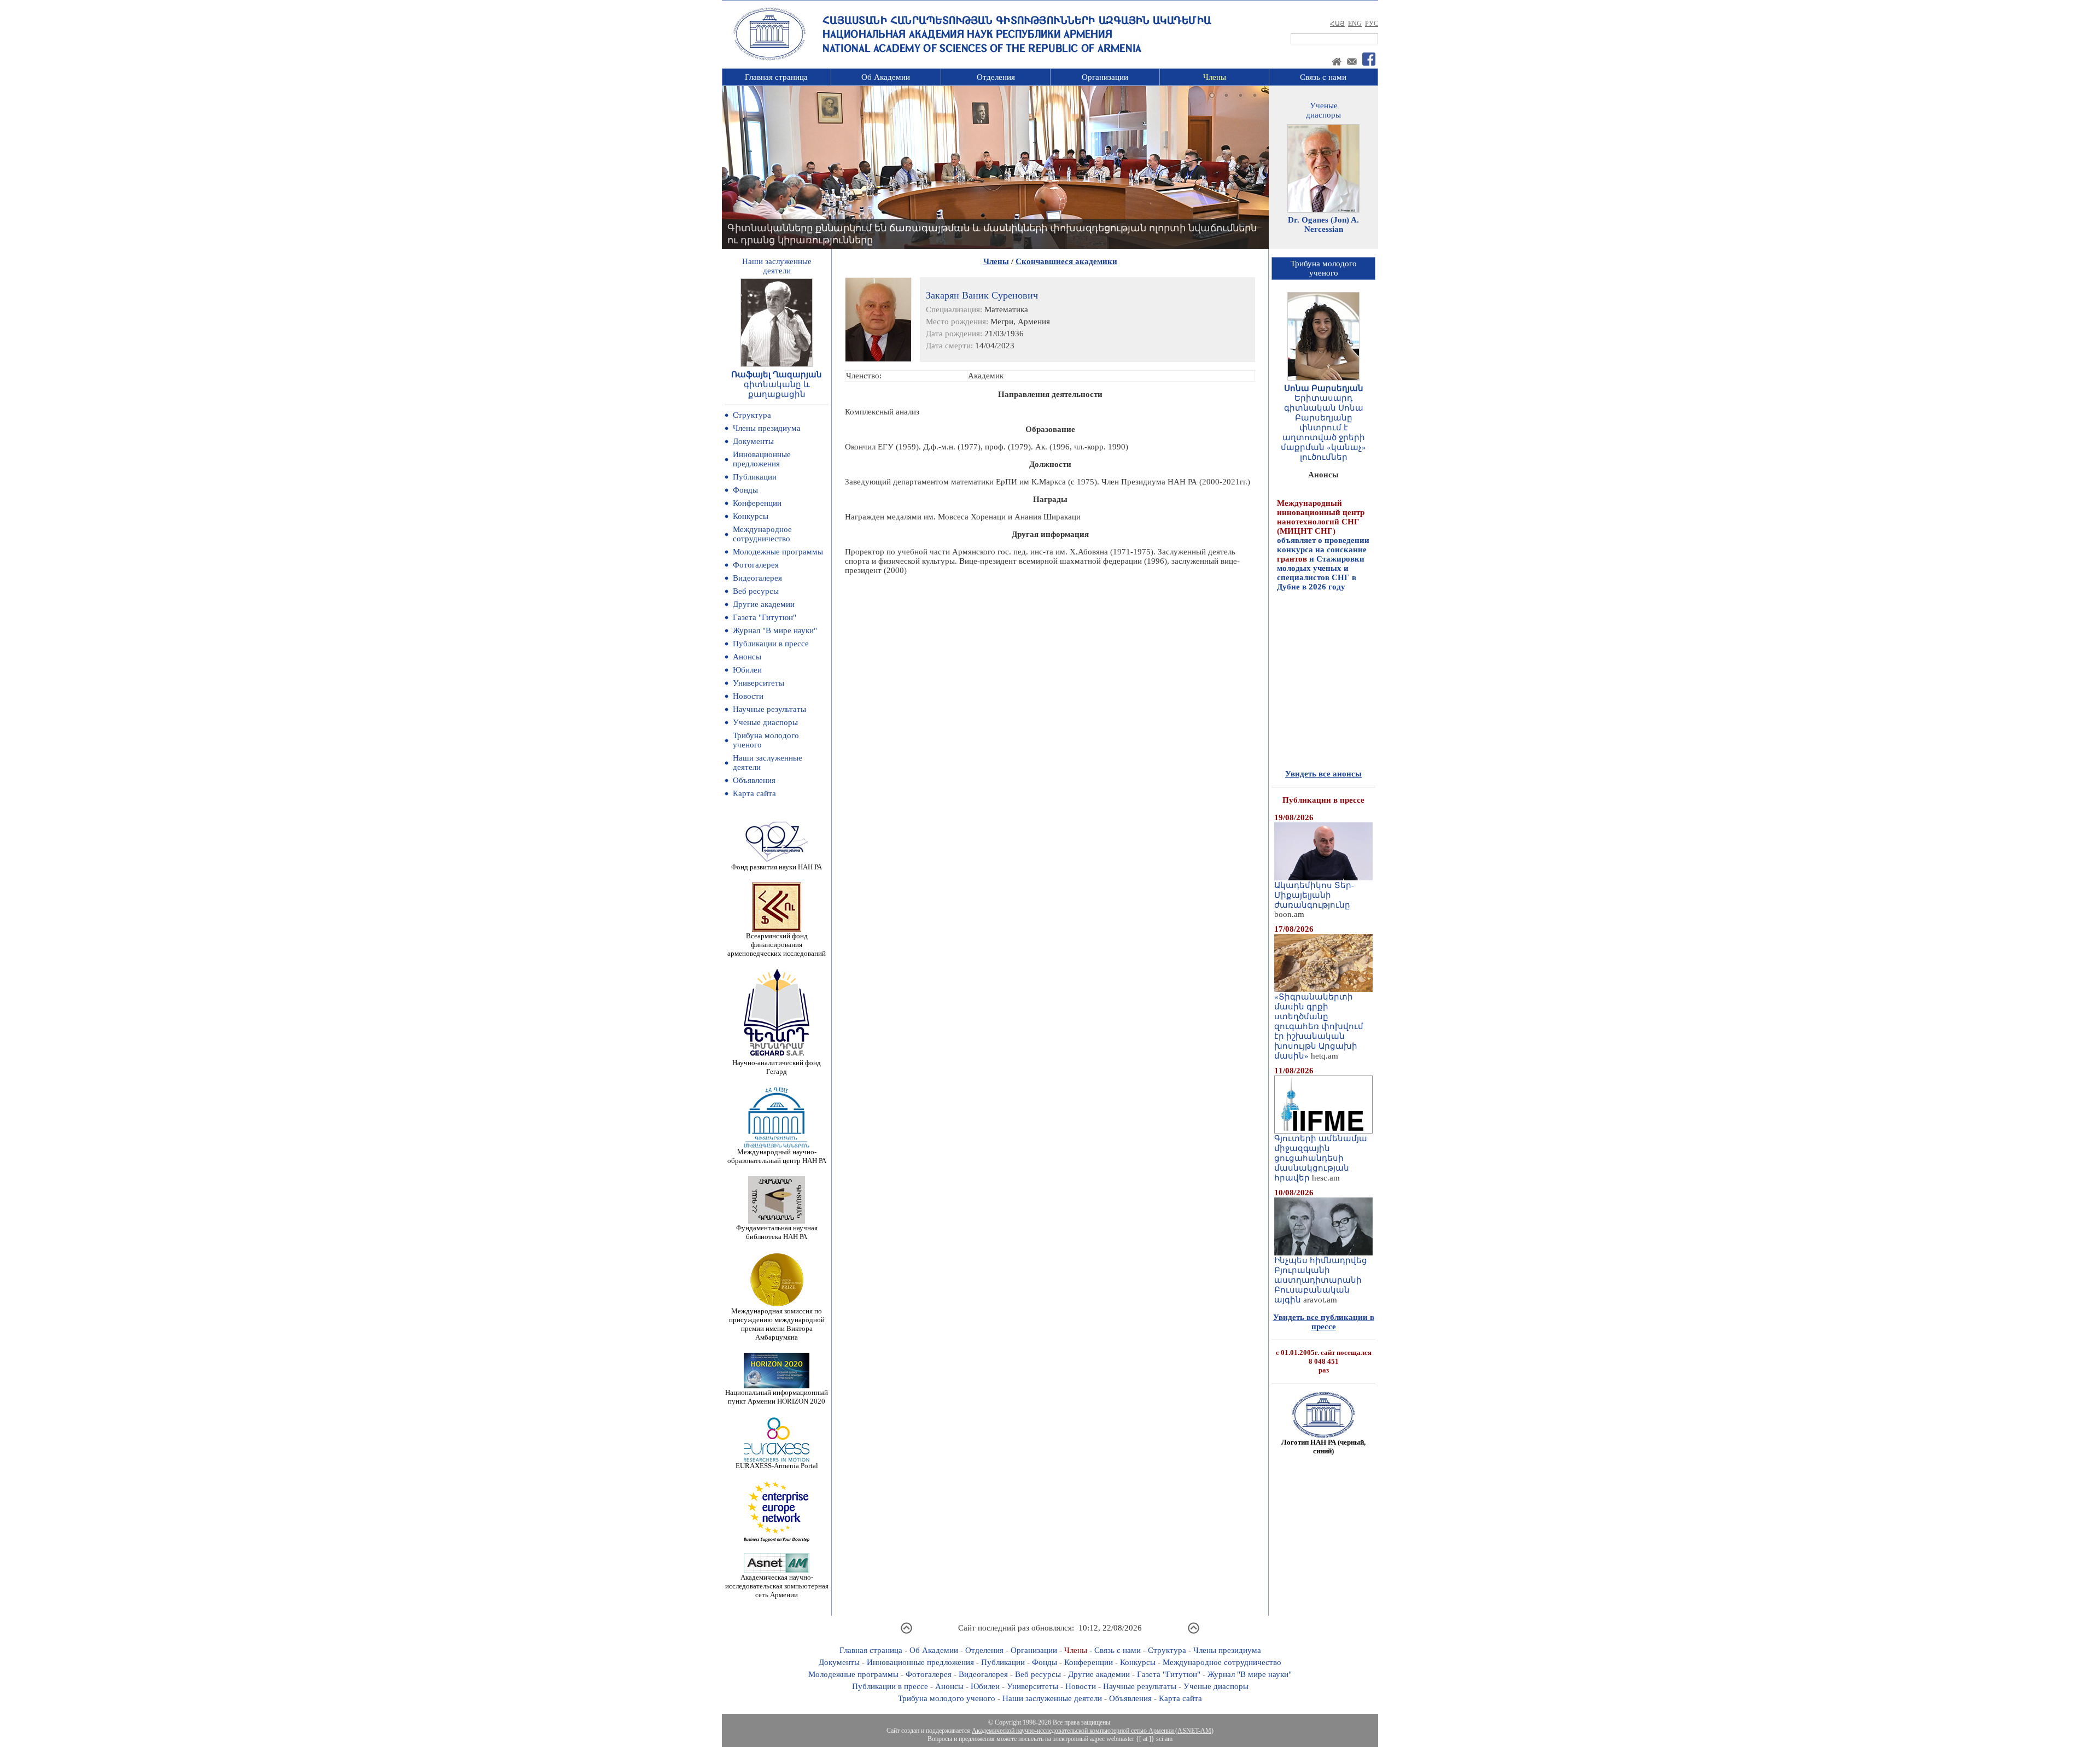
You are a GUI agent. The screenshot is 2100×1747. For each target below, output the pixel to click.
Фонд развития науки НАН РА (777, 867)
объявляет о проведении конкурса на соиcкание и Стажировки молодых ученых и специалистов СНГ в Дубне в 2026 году (1323, 506)
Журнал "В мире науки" (775, 630)
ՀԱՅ (1337, 24)
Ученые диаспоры (765, 722)
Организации (1105, 77)
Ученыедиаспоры (1323, 110)
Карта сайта (754, 793)
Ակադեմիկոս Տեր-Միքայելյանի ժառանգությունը (1314, 895)
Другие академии (764, 604)
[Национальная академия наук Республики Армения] (769, 59)
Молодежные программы (778, 552)
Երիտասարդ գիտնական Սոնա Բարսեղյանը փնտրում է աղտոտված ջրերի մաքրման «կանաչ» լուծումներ (1323, 428)
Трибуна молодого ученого (947, 1698)
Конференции (757, 503)
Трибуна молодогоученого (1324, 268)
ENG (1355, 24)
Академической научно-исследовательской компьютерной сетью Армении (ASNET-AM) (1093, 1731)
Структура (752, 415)
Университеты (759, 683)
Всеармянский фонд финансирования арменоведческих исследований (777, 945)
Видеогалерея (757, 578)
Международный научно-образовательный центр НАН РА (777, 1156)
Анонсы (747, 657)
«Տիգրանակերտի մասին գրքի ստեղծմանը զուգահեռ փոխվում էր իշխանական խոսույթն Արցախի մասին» (1319, 1026)
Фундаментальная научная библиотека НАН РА (777, 1232)
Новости (748, 696)
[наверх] (906, 1632)
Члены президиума (767, 428)
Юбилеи (747, 670)
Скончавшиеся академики (1066, 261)
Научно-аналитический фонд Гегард (777, 1067)
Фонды (745, 490)
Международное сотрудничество (762, 534)
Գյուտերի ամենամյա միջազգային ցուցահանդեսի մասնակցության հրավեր (1321, 1158)
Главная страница (776, 77)
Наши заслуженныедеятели (777, 266)
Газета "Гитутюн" (765, 617)
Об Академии (886, 77)
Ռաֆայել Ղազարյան (777, 375)
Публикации (755, 477)
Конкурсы (751, 516)
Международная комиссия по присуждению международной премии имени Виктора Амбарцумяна (777, 1324)
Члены (1215, 77)
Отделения (996, 77)
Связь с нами (1323, 77)
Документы (753, 441)
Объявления (754, 780)
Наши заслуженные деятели (1052, 1698)
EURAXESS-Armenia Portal (777, 1466)
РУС (1372, 24)
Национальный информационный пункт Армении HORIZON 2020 (777, 1397)
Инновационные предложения (762, 459)
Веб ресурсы (756, 591)
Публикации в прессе (771, 644)
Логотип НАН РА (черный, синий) (1323, 1447)
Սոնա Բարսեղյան (1324, 388)
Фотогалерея (756, 565)
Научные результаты (769, 709)
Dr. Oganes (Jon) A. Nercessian (1323, 224)
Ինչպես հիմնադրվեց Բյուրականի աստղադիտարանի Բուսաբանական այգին (1321, 1280)
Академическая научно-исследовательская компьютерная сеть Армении (777, 1586)
